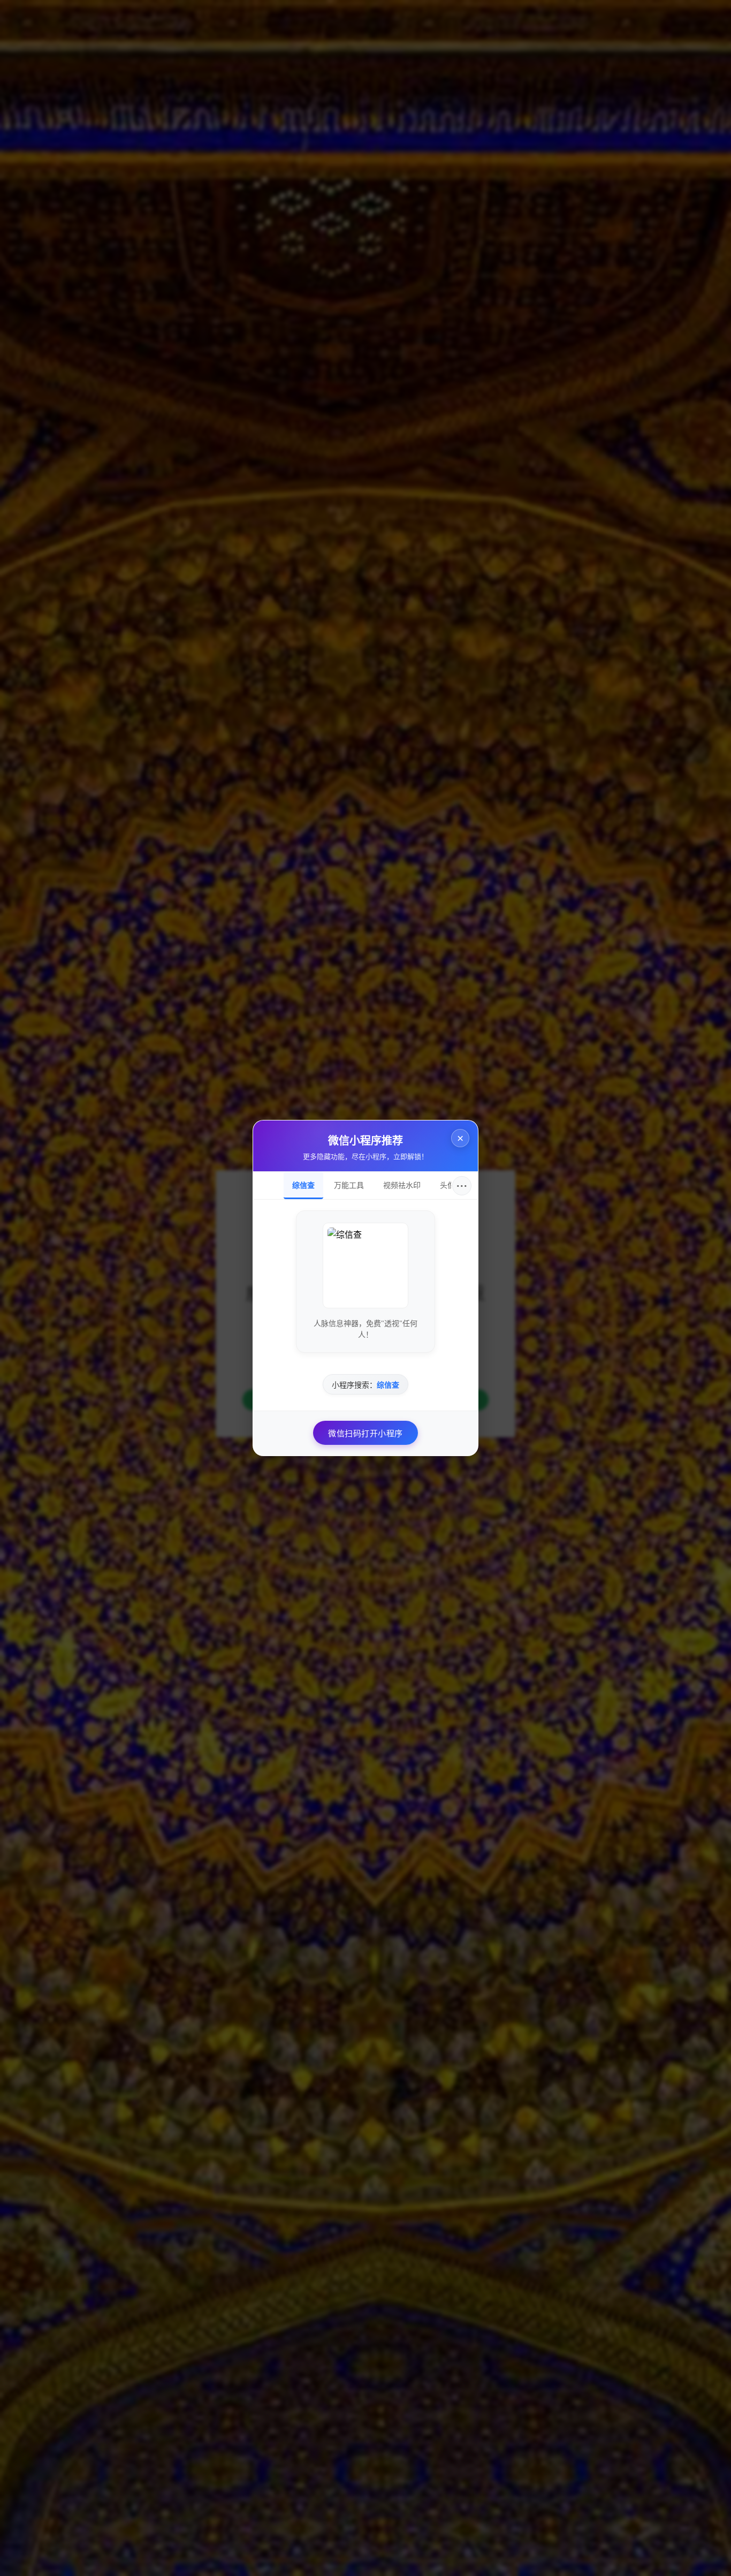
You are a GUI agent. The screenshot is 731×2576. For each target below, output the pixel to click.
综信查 (303, 1185)
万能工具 (349, 1185)
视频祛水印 (402, 1185)
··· (462, 1186)
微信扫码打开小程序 (365, 1434)
